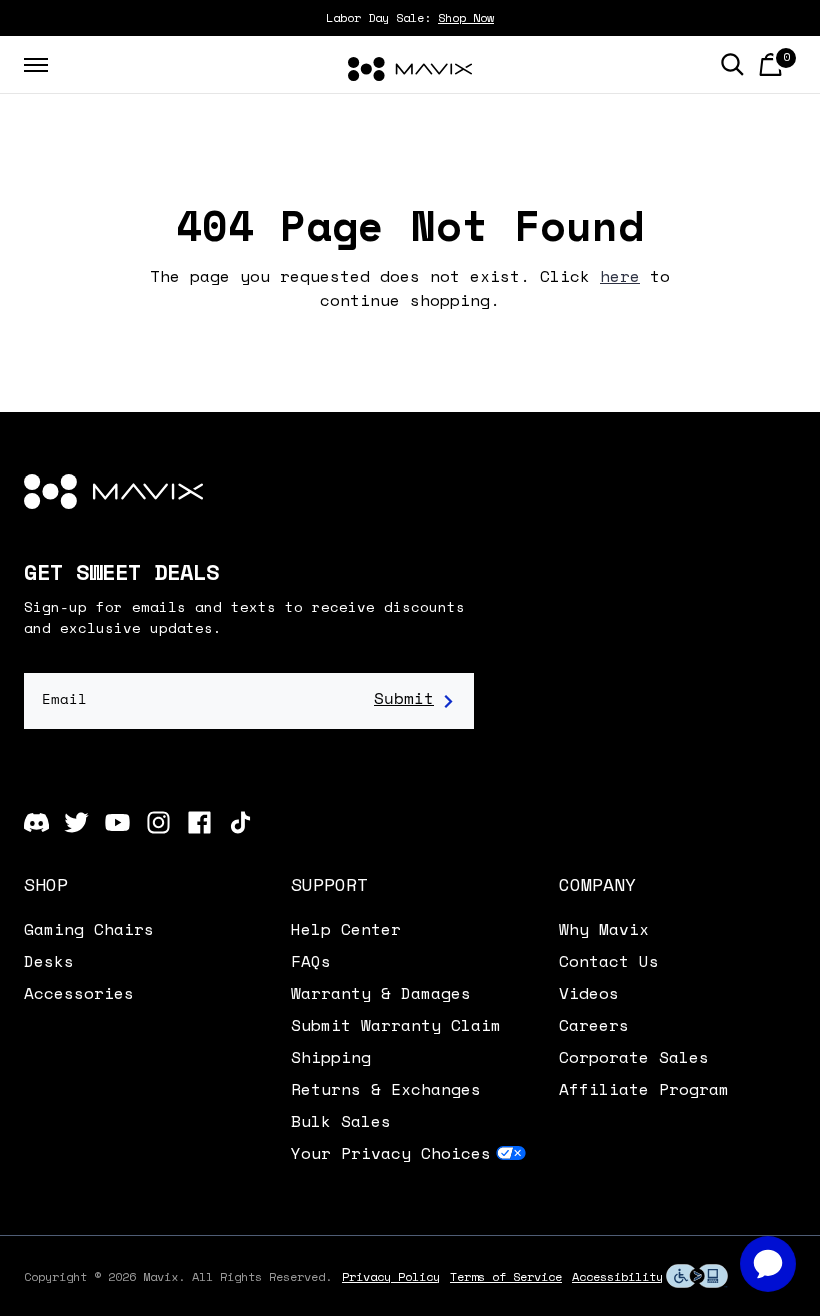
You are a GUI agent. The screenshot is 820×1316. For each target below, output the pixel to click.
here (620, 276)
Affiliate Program (644, 1089)
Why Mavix (604, 929)
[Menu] (36, 65)
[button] (142, 884)
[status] (770, 64)
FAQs (311, 961)
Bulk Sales (341, 1121)
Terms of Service (506, 1276)
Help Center (346, 929)
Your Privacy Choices (391, 1153)
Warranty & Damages (381, 993)
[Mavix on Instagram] (158, 822)
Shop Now (466, 17)
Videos (589, 993)
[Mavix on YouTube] (117, 822)
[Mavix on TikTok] (240, 822)
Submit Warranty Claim (396, 1025)
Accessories (79, 993)
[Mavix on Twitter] (76, 822)
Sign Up (414, 701)
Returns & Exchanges (386, 1089)
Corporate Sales (634, 1057)
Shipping (331, 1057)
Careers (594, 1025)
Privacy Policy (391, 1276)
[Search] (732, 64)
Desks (49, 961)
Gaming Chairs (89, 929)
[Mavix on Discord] (36, 822)
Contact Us (609, 961)
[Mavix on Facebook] (199, 822)
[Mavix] (410, 69)
